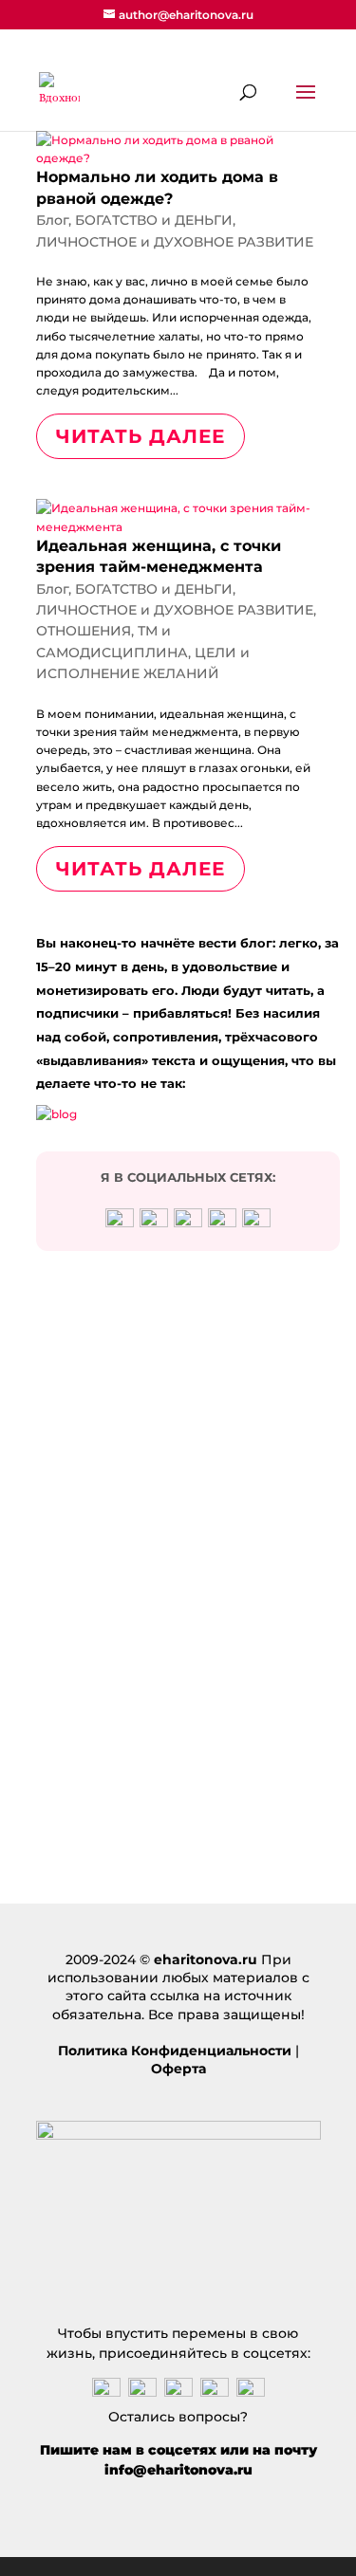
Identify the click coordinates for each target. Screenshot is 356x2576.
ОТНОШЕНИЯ (84, 631)
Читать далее (141, 436)
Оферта (178, 2069)
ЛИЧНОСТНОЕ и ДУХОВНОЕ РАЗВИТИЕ (175, 242)
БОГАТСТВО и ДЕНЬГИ (154, 220)
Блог (52, 220)
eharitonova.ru (206, 1960)
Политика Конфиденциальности (175, 2051)
